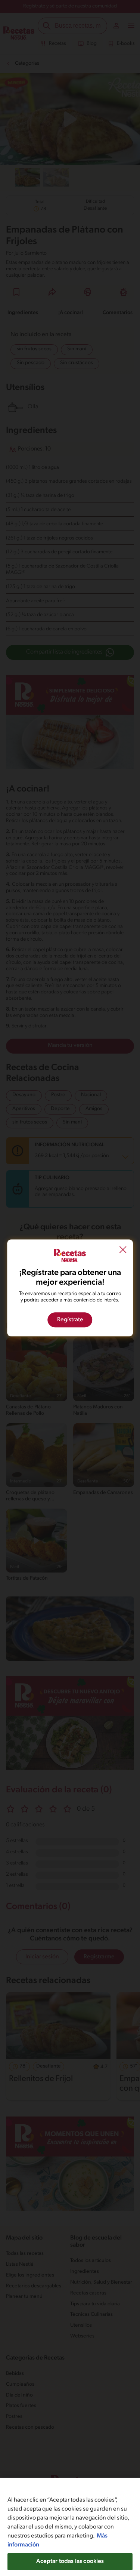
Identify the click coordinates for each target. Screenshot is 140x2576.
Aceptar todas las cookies (70, 2561)
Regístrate (70, 1320)
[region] (70, 2527)
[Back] (123, 1251)
